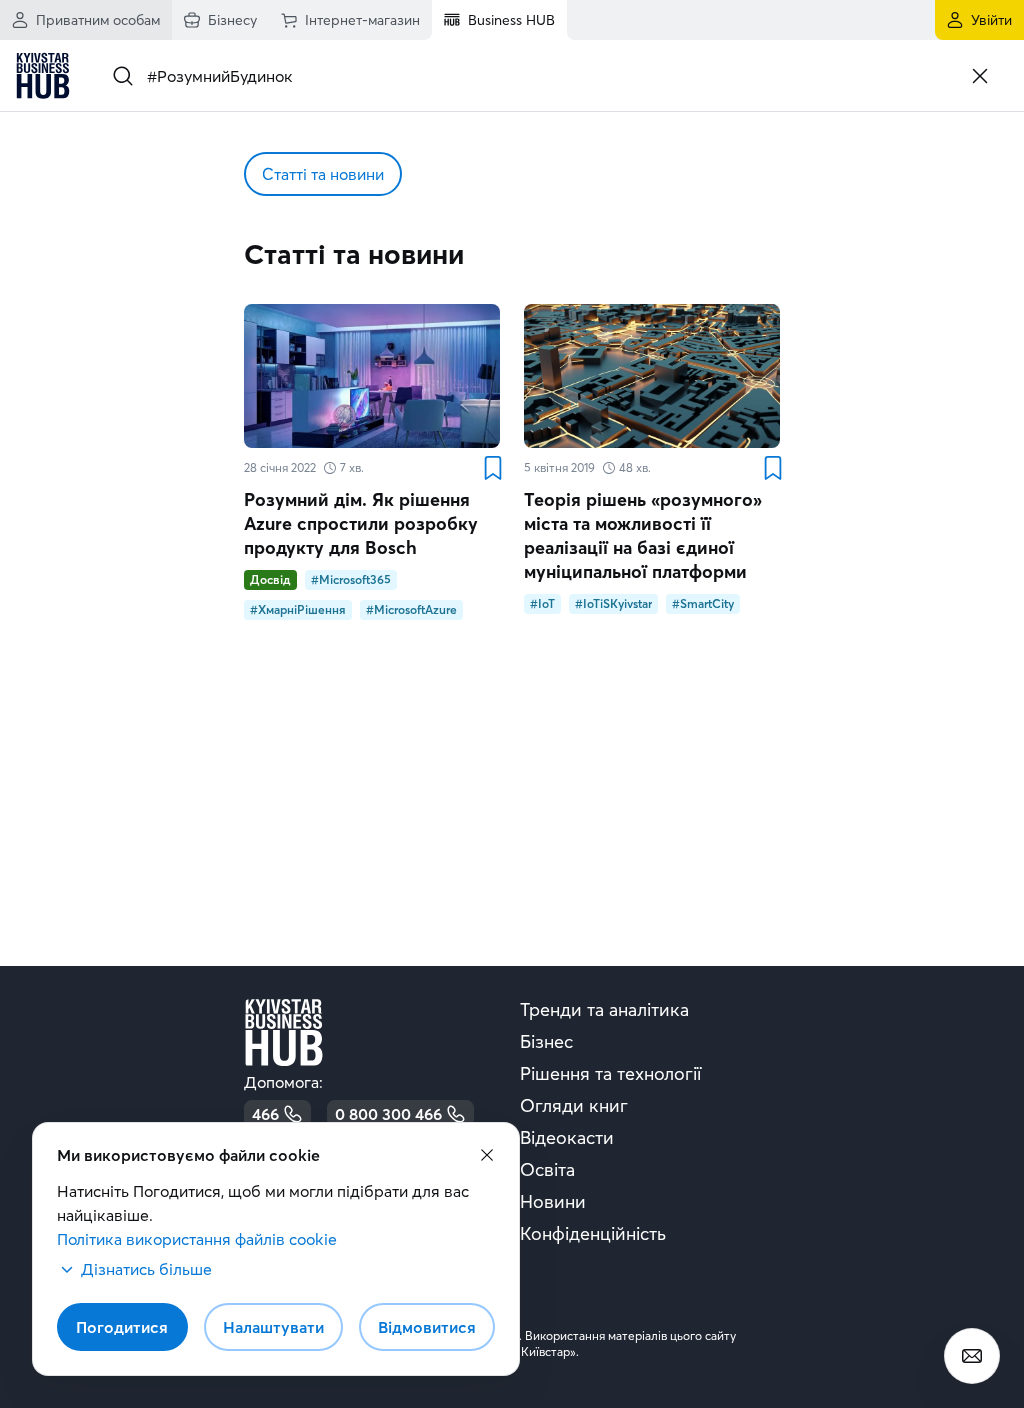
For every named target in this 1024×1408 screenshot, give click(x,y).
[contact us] (972, 1356)
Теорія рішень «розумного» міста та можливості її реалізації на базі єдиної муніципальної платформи (643, 535)
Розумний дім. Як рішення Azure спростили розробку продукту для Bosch (361, 523)
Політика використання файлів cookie (197, 1239)
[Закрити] (980, 76)
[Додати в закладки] (492, 468)
